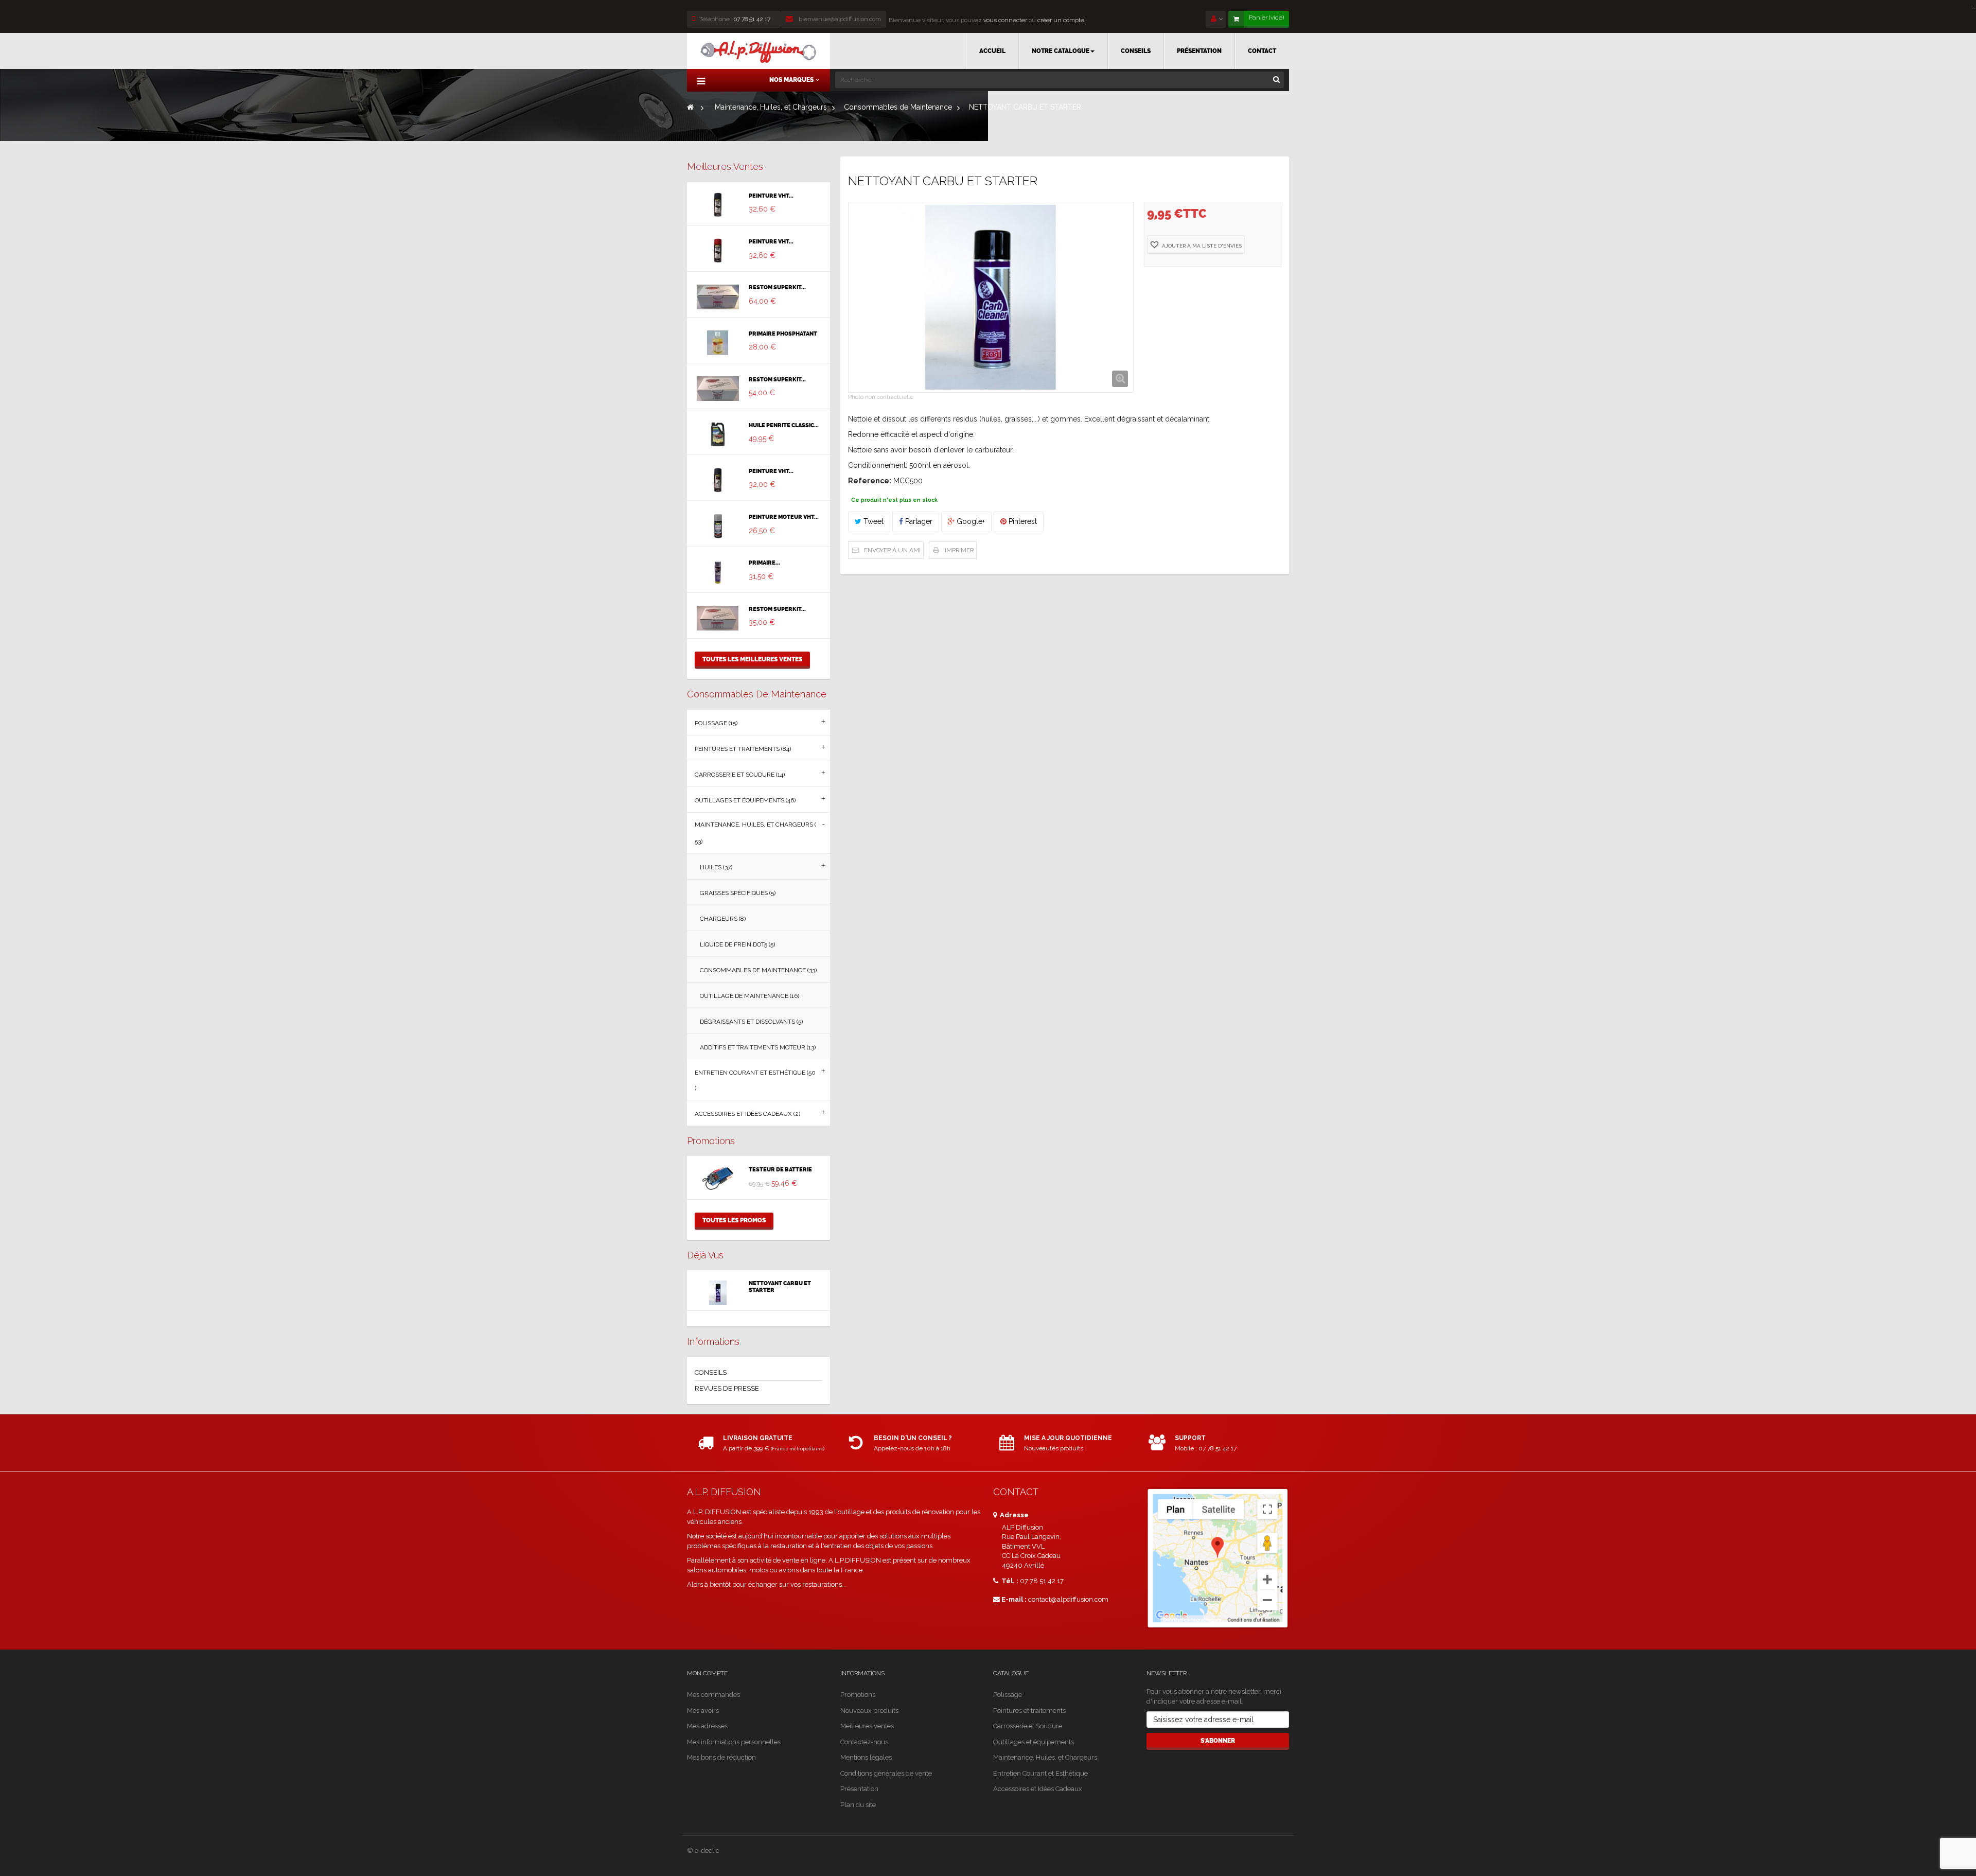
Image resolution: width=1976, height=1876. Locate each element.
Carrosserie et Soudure (1028, 1726)
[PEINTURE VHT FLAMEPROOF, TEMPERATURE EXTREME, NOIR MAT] (718, 480)
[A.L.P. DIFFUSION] (758, 51)
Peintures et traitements (1029, 1711)
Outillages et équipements (1034, 1742)
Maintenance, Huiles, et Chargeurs (1045, 1757)
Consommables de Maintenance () (758, 970)
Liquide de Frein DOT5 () (737, 944)
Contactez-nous (864, 1742)
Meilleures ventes (725, 166)
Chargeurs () (723, 919)
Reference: (870, 481)
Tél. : (1009, 1581)
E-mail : (1014, 1599)
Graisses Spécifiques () (738, 893)
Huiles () (716, 867)
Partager (918, 521)
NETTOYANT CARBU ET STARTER (780, 1287)
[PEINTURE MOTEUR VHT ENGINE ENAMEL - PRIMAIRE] (718, 526)
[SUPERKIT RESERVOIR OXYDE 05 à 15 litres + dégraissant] (718, 389)
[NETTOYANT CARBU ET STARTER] (718, 1293)
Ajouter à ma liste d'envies (1201, 246)
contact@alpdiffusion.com (1068, 1599)
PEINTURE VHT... (771, 196)
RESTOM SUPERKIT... (777, 288)
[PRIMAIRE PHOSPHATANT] (718, 343)
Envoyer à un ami (892, 550)
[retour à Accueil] (690, 107)
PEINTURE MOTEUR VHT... (784, 517)
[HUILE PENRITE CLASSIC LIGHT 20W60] (718, 434)
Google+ (970, 521)
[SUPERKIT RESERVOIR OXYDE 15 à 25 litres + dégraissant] (718, 297)
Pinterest (1022, 521)
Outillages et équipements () (745, 800)
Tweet (872, 521)
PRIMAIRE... (764, 563)
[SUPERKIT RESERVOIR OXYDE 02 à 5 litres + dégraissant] (718, 618)
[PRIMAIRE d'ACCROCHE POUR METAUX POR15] (718, 572)
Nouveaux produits (869, 1711)
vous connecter (1004, 20)
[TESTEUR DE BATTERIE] (718, 1179)
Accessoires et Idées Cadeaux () (747, 1114)
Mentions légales (866, 1757)
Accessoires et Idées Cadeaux (1038, 1789)
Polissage (1008, 1695)
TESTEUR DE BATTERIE (780, 1170)
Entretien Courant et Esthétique (1040, 1773)
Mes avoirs (703, 1711)
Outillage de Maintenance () (749, 996)
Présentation (859, 1789)
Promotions (711, 1141)
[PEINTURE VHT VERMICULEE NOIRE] (718, 205)
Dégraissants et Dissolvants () (751, 1022)
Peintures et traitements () (743, 749)
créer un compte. (1061, 20)
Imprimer (959, 550)
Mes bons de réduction (721, 1757)
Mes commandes (713, 1695)
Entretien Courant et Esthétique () (755, 1080)
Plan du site (858, 1805)
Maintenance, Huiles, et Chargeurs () (755, 833)
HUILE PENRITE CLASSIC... (784, 426)
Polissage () (716, 723)
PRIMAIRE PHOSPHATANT (783, 334)
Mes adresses (707, 1726)
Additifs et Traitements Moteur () (758, 1047)
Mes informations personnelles (734, 1742)
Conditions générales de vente (886, 1773)
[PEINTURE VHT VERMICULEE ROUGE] (718, 251)
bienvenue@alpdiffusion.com (839, 19)
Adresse (1013, 1515)
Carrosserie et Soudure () (740, 775)
